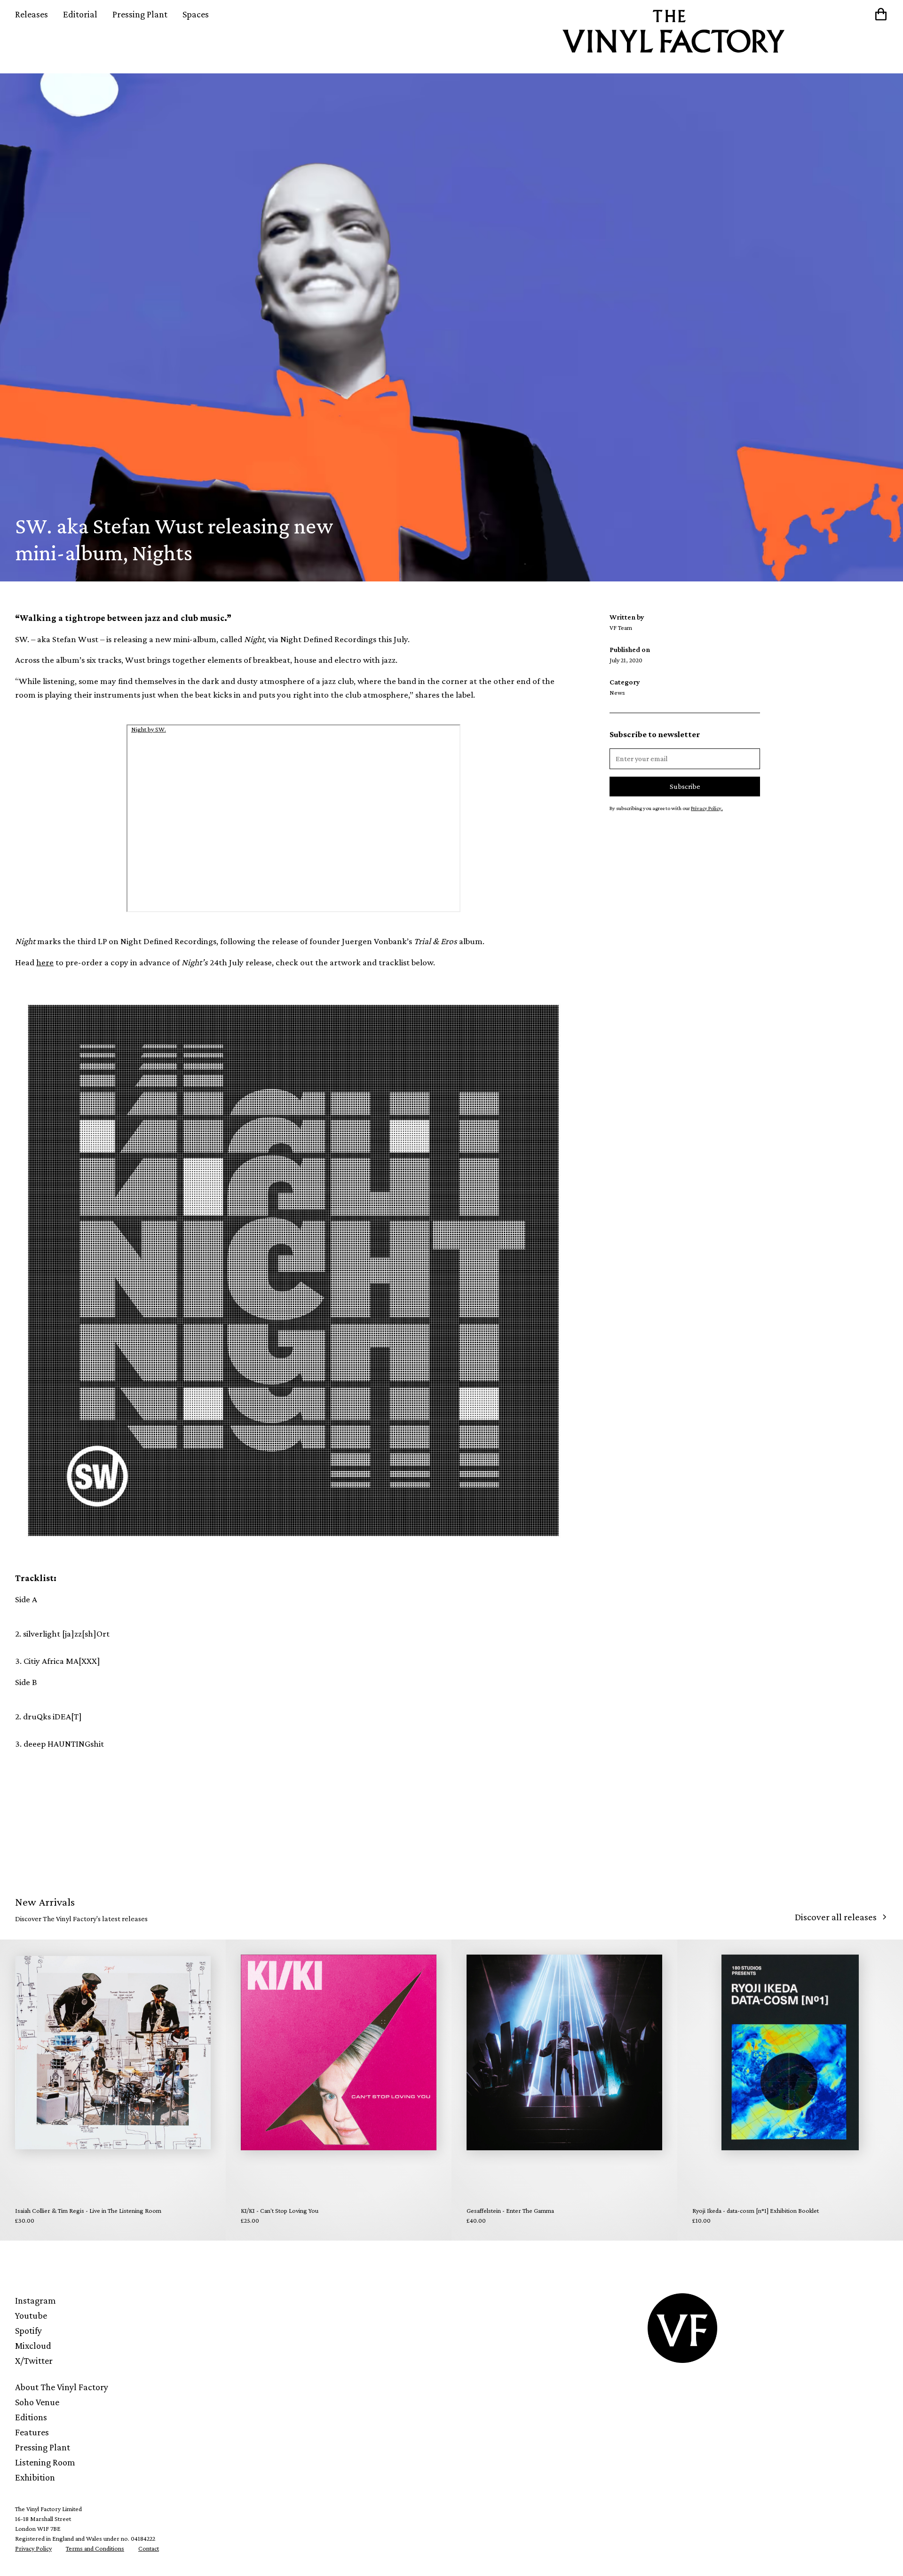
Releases (32, 14)
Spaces (196, 14)
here (45, 962)
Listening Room (45, 2462)
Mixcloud (33, 2345)
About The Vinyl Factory (62, 2387)
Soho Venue (37, 2402)
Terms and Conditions (95, 2548)
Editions (31, 2417)
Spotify (28, 2330)
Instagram (36, 2300)
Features (32, 2432)
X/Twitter (34, 2361)
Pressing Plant (140, 14)
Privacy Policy (33, 2548)
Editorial (80, 14)
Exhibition (35, 2477)
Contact (149, 2548)
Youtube (31, 2315)
